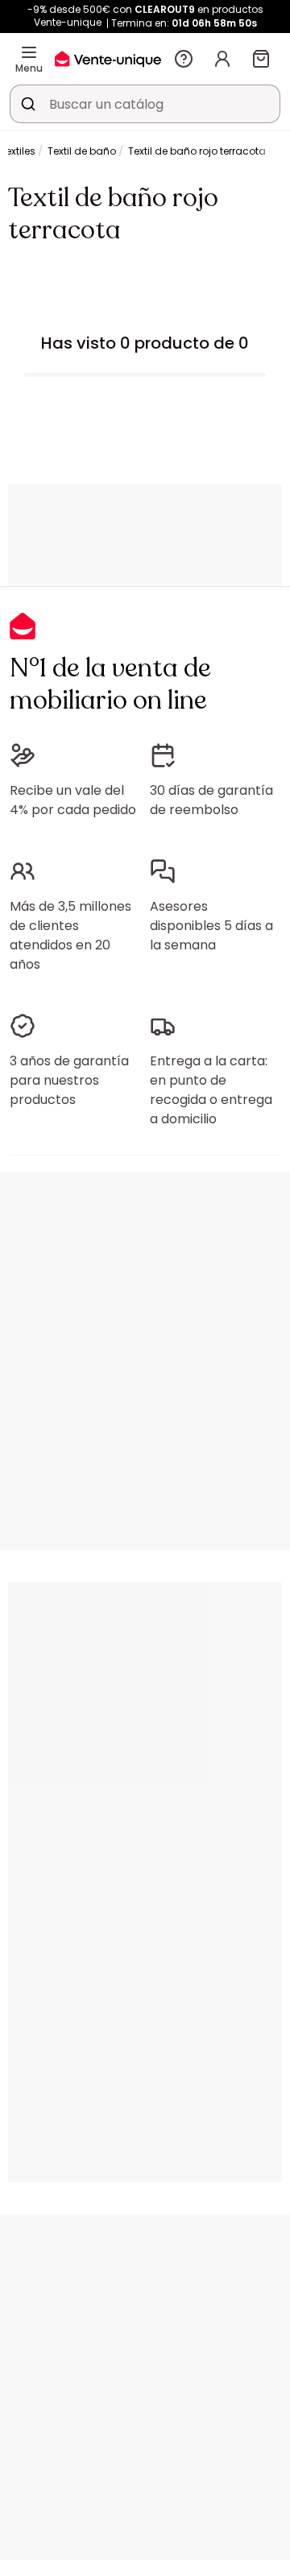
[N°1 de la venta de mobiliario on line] (108, 58)
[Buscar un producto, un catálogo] (28, 104)
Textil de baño (82, 151)
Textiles (18, 151)
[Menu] (29, 52)
